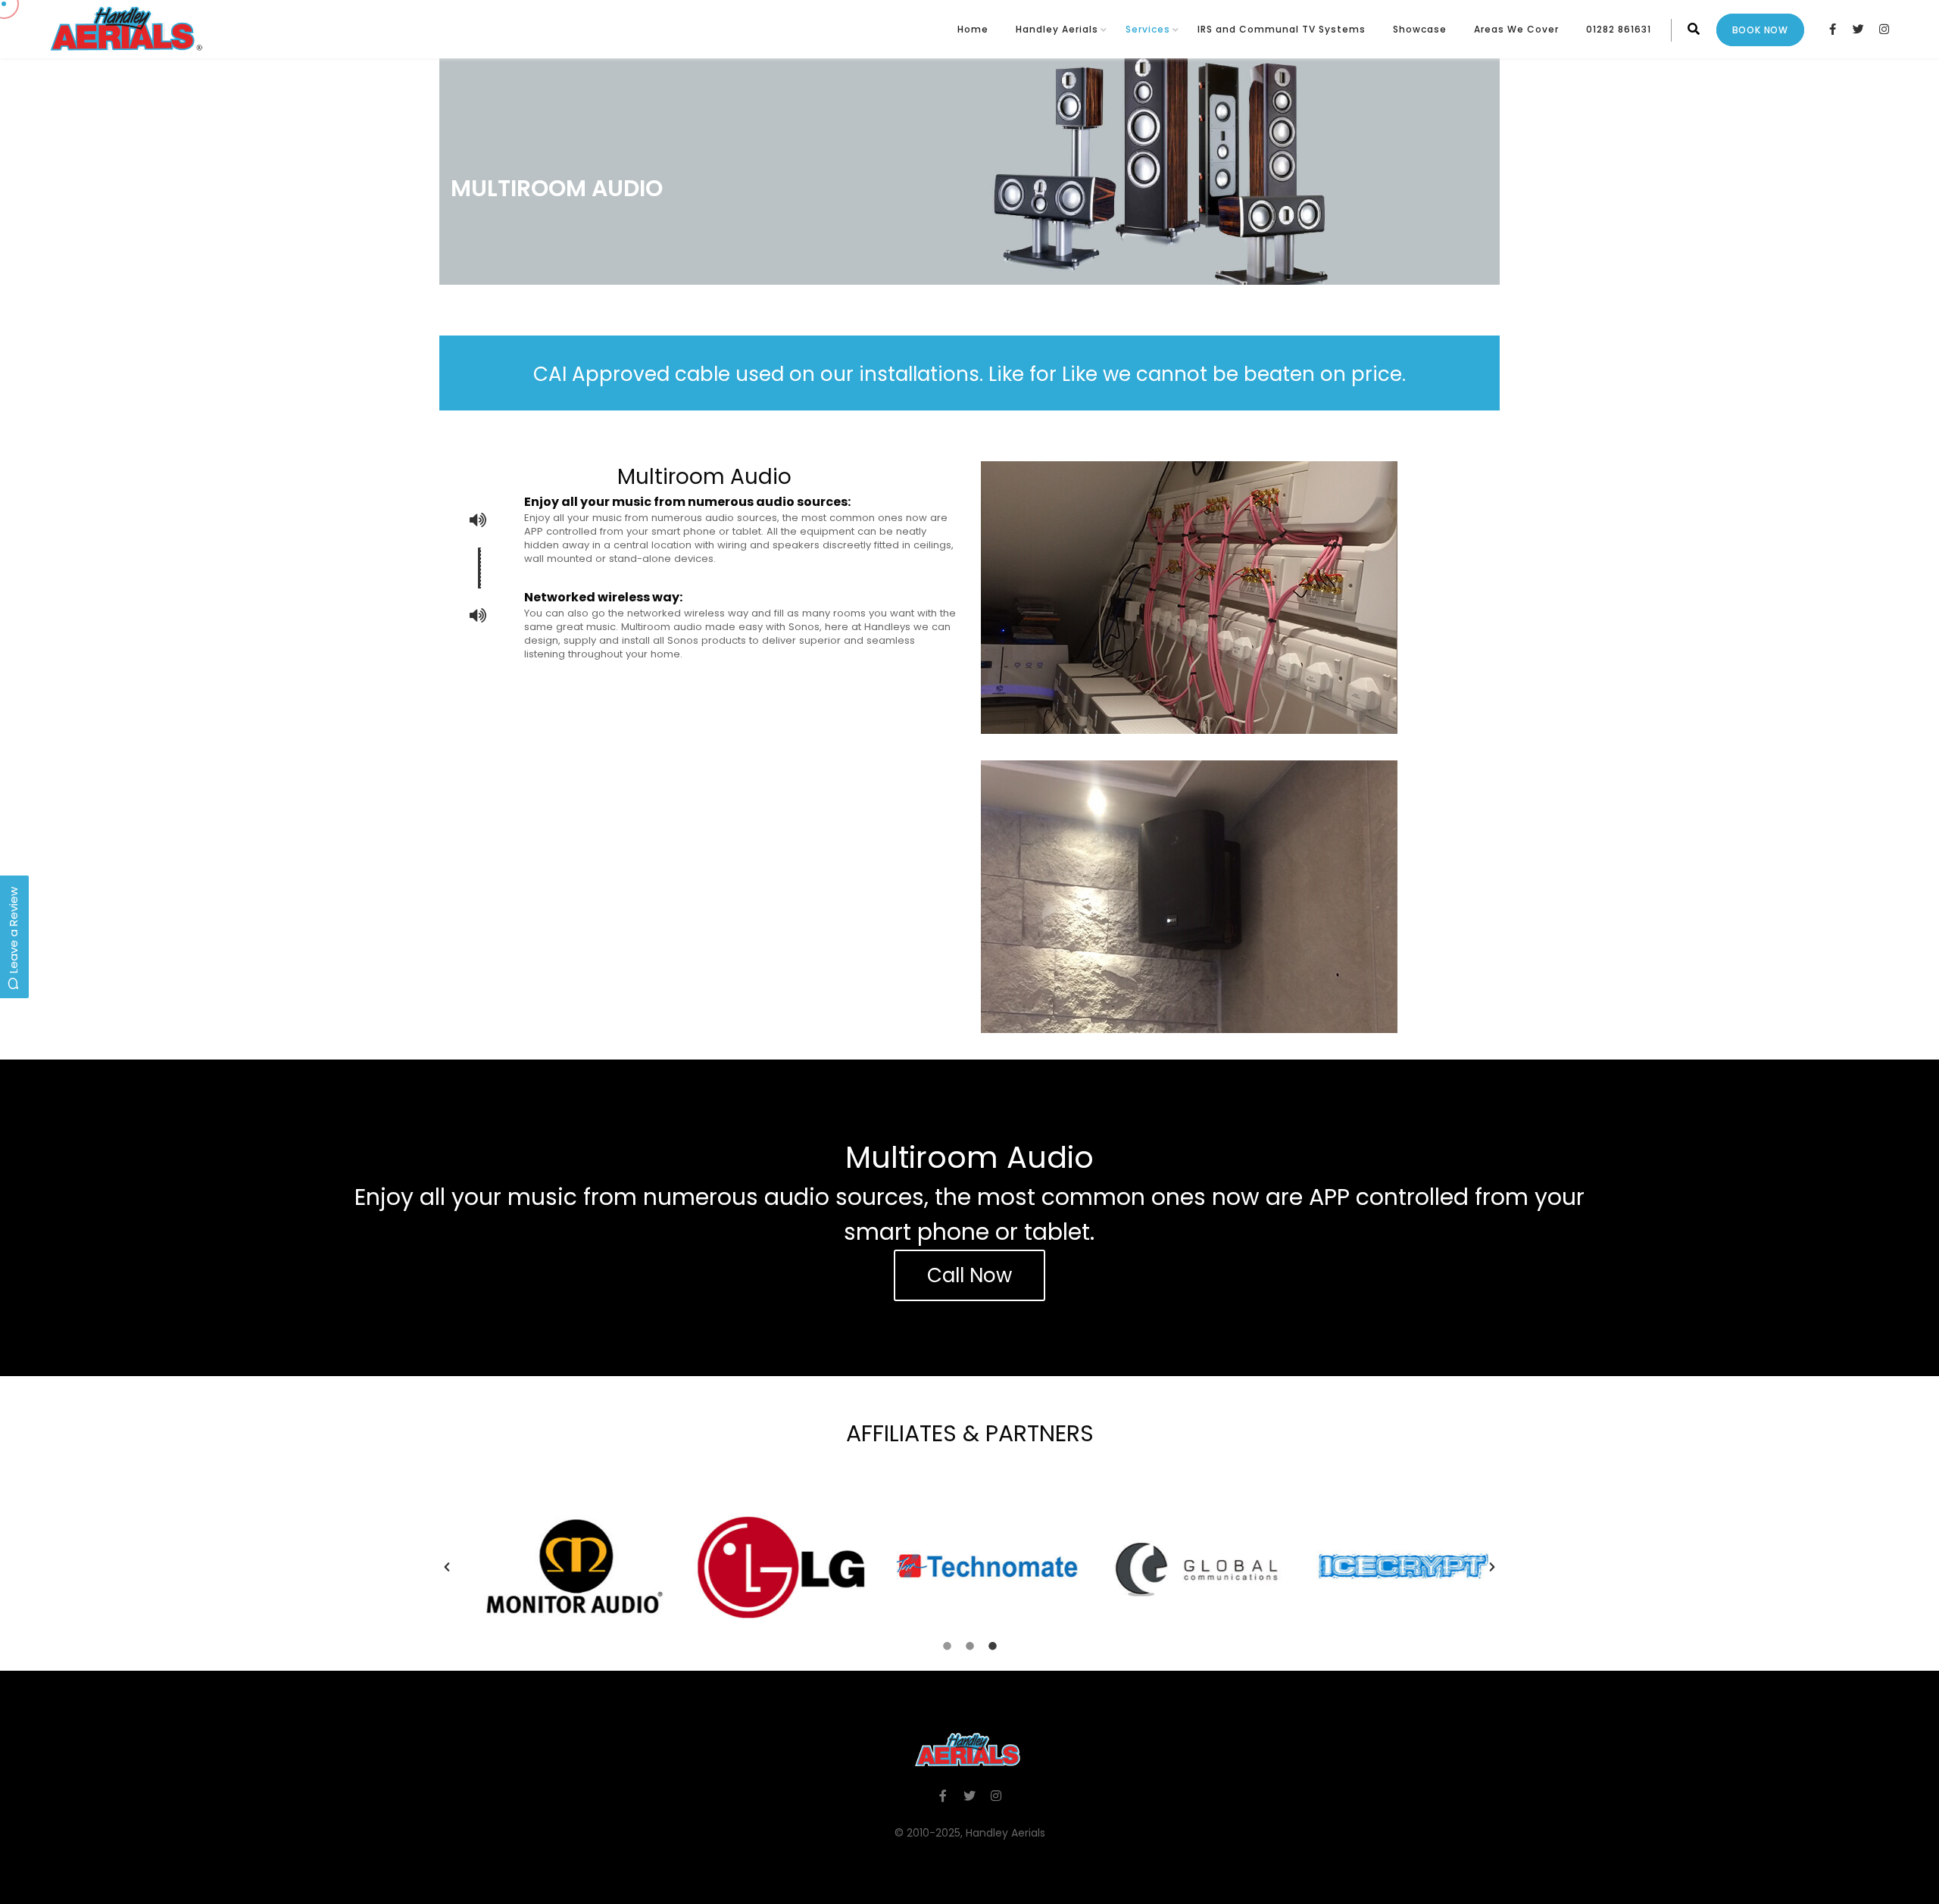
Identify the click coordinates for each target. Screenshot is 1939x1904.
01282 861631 (1619, 29)
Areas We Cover (1516, 29)
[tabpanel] (969, 1567)
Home (973, 29)
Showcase (1420, 29)
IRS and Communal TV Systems (1282, 29)
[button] (447, 1567)
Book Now (1760, 30)
